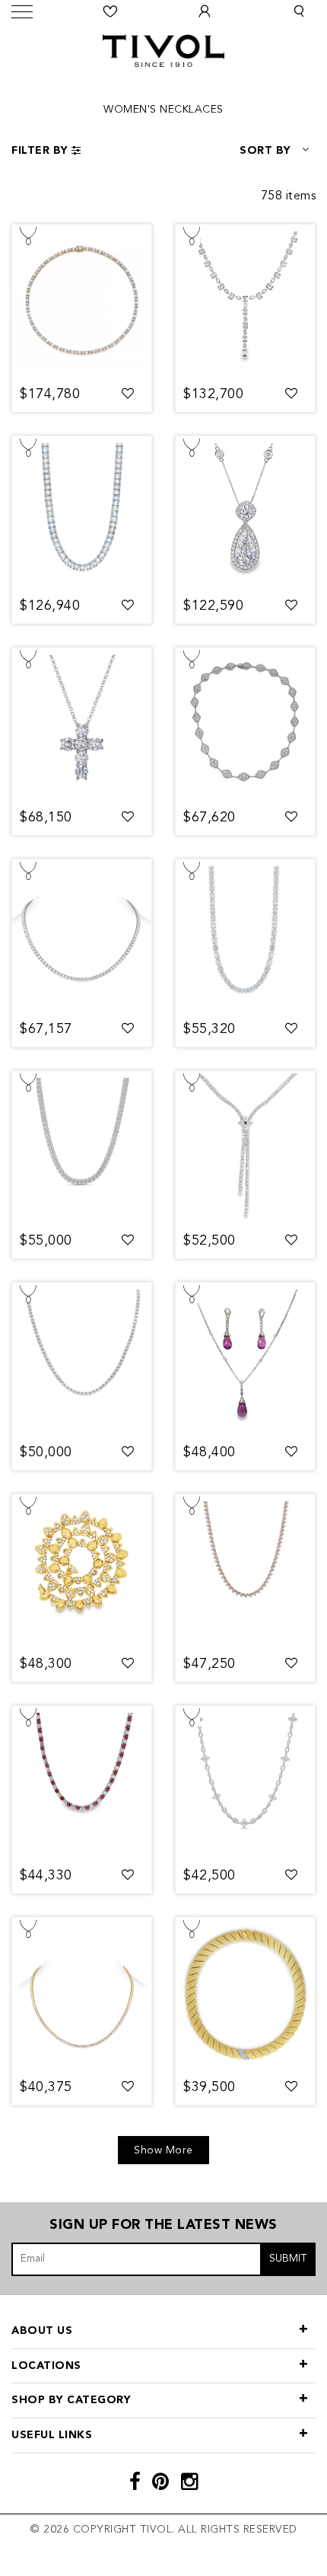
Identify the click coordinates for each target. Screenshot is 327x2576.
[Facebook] (135, 2484)
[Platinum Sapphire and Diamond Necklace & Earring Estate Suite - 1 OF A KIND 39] (245, 1359)
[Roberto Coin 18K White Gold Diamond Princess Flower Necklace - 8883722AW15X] (245, 1782)
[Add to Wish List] (128, 394)
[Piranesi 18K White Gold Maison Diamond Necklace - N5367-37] (245, 724)
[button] (299, 11)
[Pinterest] (161, 2484)
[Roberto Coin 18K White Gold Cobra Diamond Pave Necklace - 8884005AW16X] (82, 1147)
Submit (288, 2259)
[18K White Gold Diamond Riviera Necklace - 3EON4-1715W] (82, 936)
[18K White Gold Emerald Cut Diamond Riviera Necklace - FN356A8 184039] (82, 512)
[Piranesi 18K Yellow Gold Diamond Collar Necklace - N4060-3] (82, 1570)
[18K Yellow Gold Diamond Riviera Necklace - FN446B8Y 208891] (82, 301)
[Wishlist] (110, 11)
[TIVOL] (163, 49)
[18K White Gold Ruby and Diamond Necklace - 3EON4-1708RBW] (82, 1782)
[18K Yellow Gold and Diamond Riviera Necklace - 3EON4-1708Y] (82, 1994)
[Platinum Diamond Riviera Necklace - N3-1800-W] (82, 1359)
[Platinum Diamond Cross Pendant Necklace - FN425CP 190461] (82, 724)
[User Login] (205, 11)
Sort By (265, 151)
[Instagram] (190, 2484)
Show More (163, 2150)
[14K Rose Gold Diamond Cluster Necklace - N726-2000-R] (245, 1570)
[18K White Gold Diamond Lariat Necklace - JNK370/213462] (245, 301)
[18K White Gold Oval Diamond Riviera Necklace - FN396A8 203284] (245, 936)
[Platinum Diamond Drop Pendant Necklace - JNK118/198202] (245, 512)
